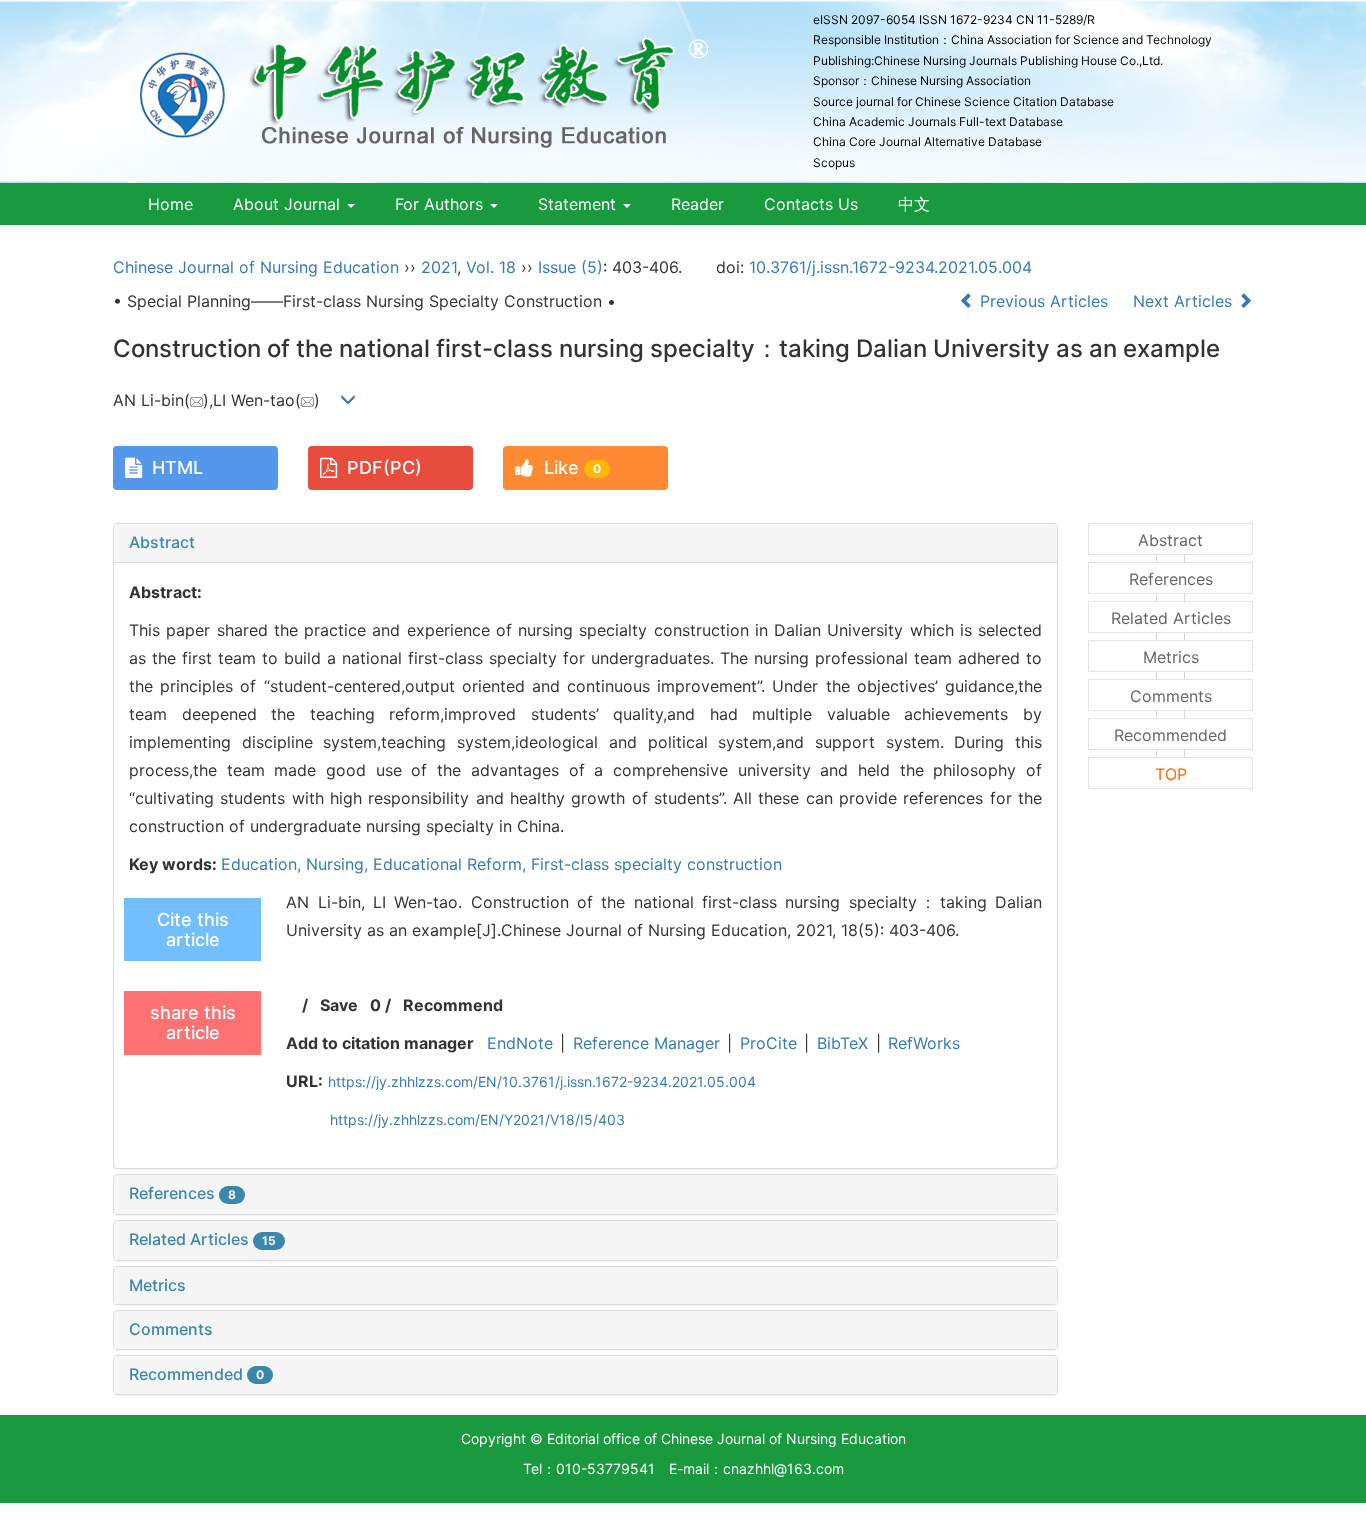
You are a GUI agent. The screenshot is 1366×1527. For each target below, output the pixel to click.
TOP (1171, 774)
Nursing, (339, 864)
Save (339, 1005)
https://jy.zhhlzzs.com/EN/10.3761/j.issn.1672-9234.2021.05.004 (542, 1081)
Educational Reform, (452, 864)
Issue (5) (570, 267)
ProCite (768, 1043)
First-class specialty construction (656, 864)
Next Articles (1185, 301)
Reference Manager (646, 1043)
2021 (439, 267)
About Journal (289, 204)
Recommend (453, 1005)
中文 (914, 204)
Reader (697, 204)
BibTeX (842, 1043)
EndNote (520, 1043)
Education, (263, 864)
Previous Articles (1044, 301)
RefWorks (924, 1043)
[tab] (585, 543)
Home (170, 204)
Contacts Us (811, 204)
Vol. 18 (491, 267)
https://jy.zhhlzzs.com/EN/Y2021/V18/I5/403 (477, 1119)
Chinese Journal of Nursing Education (256, 267)
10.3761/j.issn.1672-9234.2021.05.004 (890, 267)
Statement (579, 204)
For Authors (441, 204)
